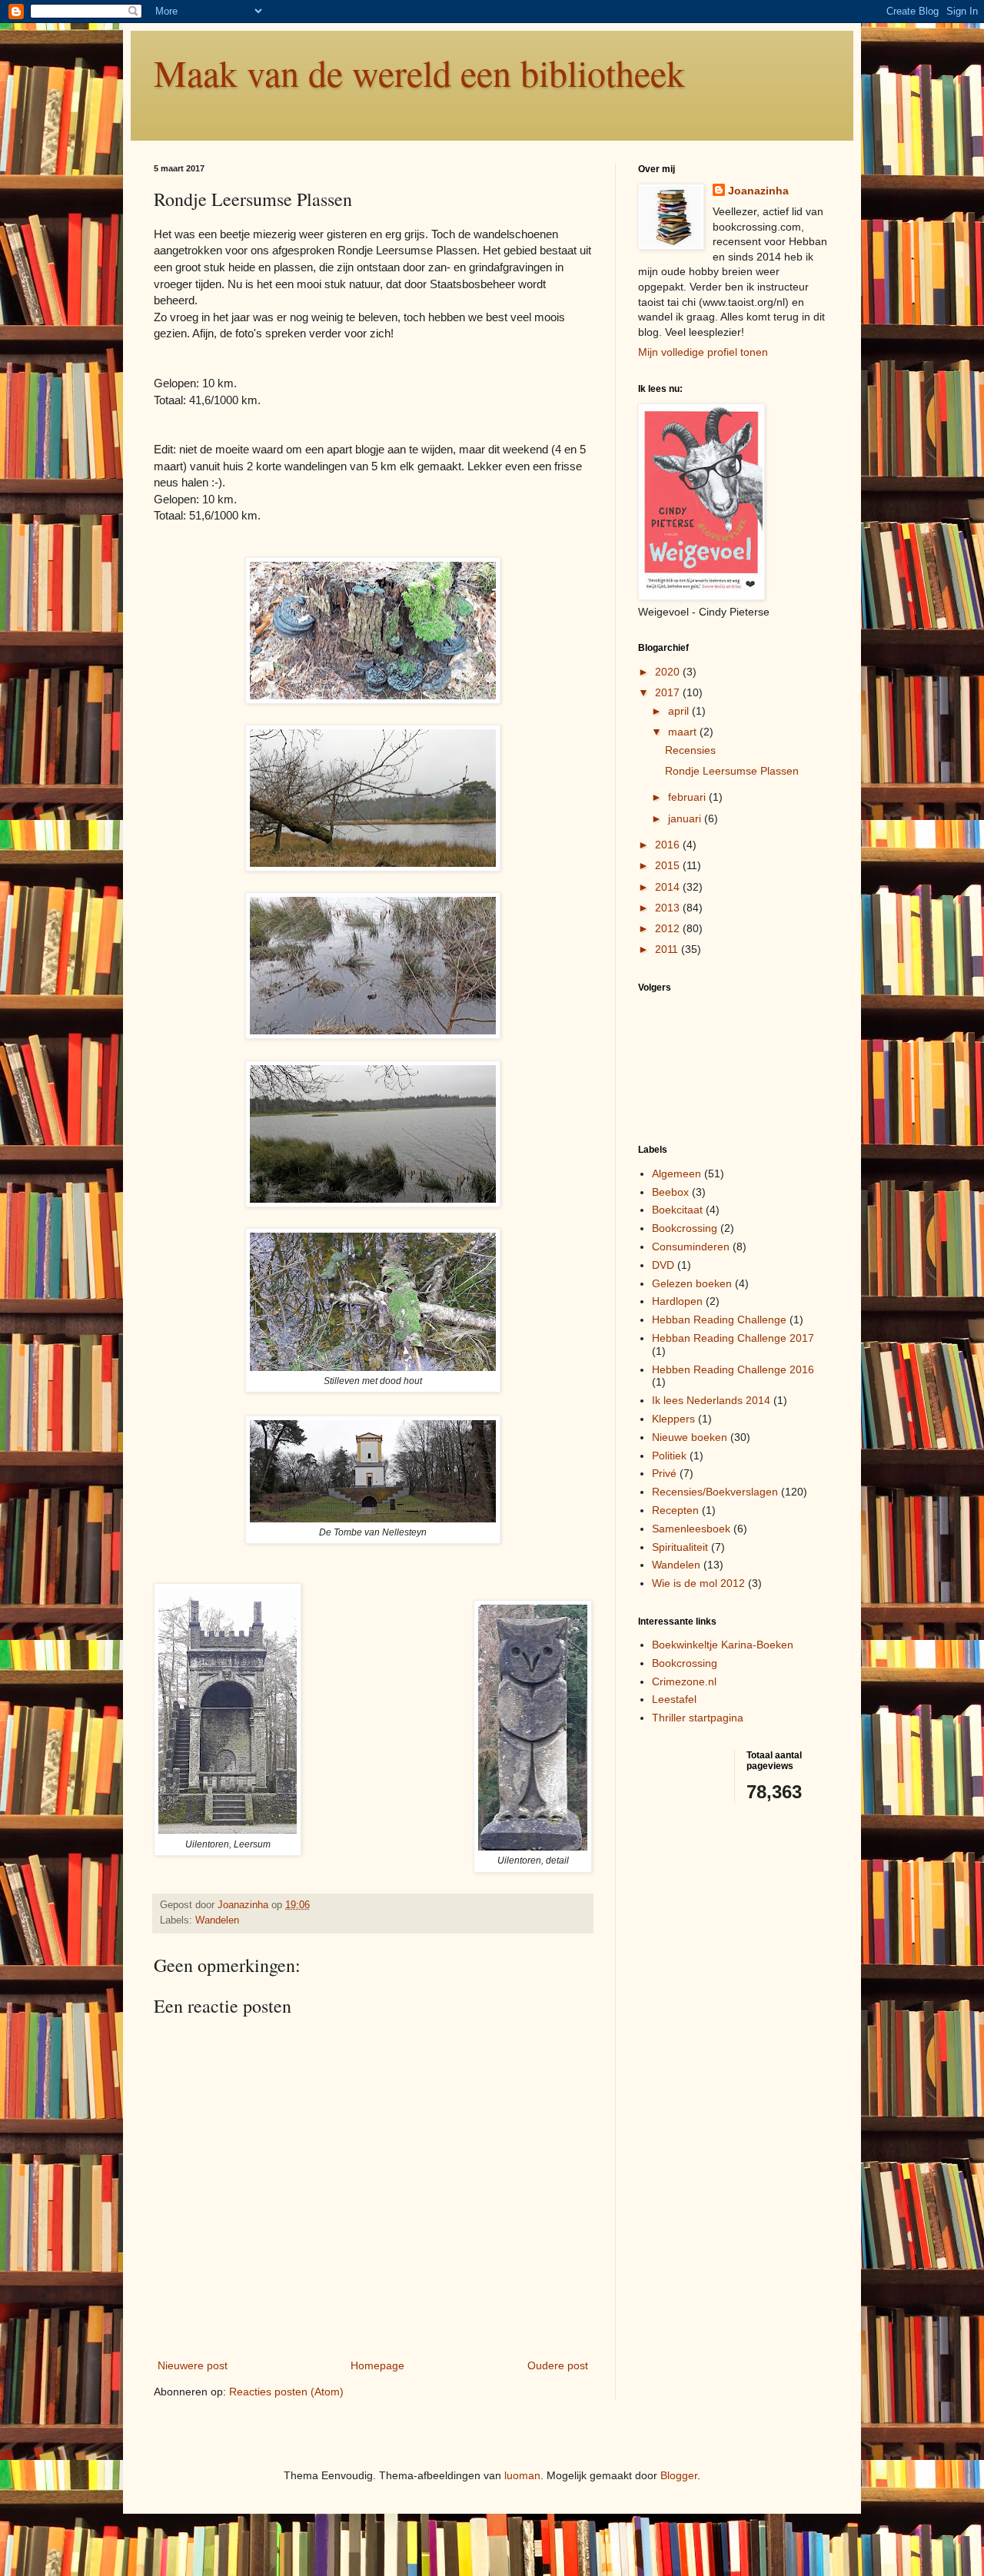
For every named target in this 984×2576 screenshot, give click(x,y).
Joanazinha (758, 191)
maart (684, 732)
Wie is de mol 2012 (698, 1583)
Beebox (670, 1192)
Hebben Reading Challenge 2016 (733, 1369)
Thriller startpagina (698, 1718)
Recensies (690, 750)
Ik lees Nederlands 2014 (711, 1400)
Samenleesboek (691, 1529)
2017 (669, 692)
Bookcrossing (685, 1228)
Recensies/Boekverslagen (715, 1492)
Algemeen (676, 1173)
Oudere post (558, 2365)
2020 (669, 672)
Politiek (669, 1456)
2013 (669, 908)
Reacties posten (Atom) (286, 2392)
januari (686, 818)
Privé (664, 1473)
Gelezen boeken (692, 1283)
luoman (522, 2475)
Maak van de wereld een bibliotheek (419, 72)
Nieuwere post (193, 2365)
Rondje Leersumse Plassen (732, 771)
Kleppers (673, 1419)
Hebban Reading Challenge (719, 1320)
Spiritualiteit (680, 1547)
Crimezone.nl (684, 1681)
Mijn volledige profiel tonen (703, 352)
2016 (669, 845)
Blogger (679, 2475)
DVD (663, 1265)
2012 (669, 928)
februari (688, 797)
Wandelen (217, 1920)
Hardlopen (677, 1301)
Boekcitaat (677, 1210)
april (680, 711)
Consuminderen (691, 1247)
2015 (669, 865)
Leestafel (674, 1699)
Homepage (377, 2365)
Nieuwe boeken (690, 1437)
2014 (669, 887)
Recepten (675, 1510)
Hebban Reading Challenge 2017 (733, 1338)
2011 (668, 949)
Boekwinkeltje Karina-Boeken (723, 1645)
